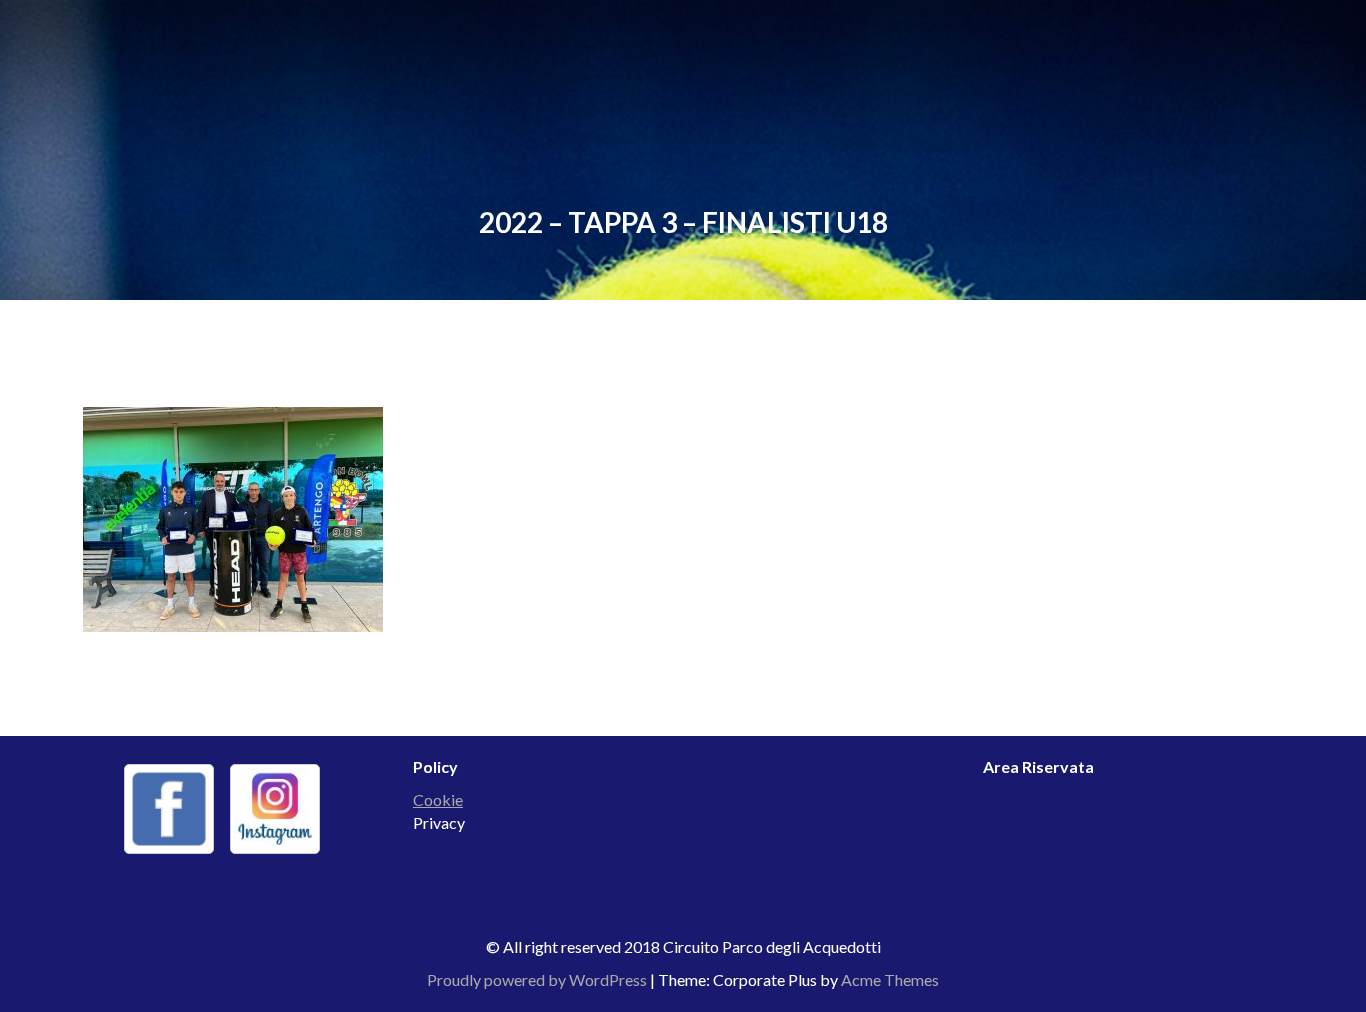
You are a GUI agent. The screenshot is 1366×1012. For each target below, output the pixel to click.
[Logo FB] (169, 809)
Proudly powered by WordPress (537, 979)
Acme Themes (890, 979)
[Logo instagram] (275, 809)
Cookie (438, 799)
